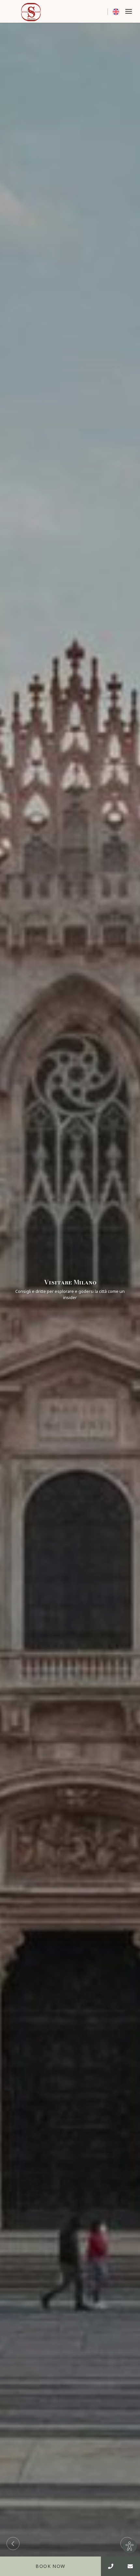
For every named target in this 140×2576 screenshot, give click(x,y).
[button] (129, 11)
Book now (50, 2566)
